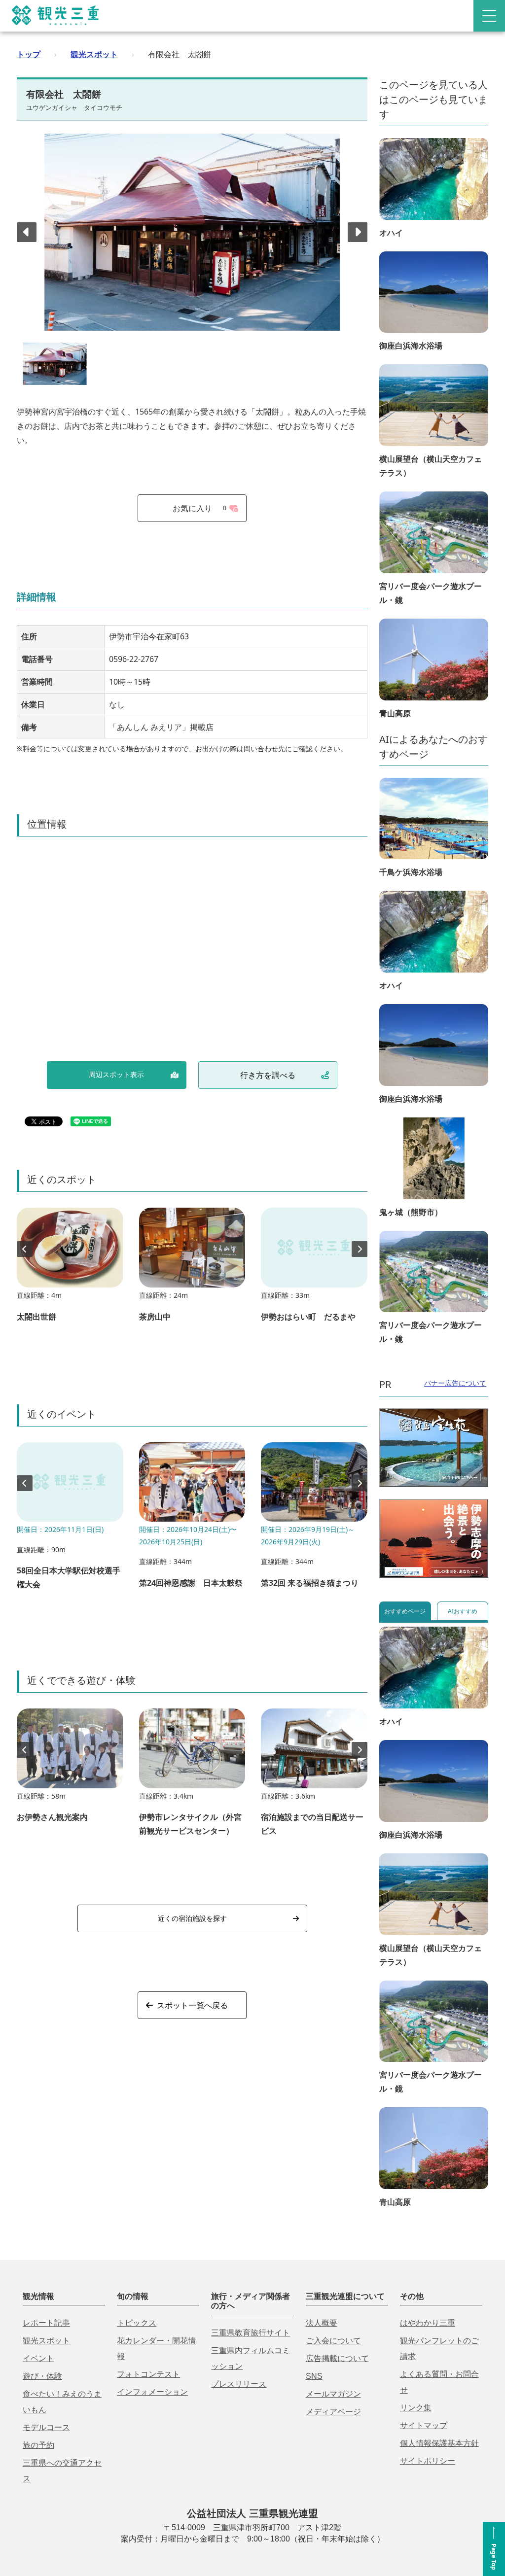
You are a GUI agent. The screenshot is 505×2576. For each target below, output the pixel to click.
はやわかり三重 (428, 2323)
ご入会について (333, 2341)
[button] (358, 232)
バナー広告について (455, 1383)
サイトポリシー (428, 2461)
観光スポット (94, 54)
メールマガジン (333, 2394)
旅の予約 (38, 2445)
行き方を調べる (268, 1075)
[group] (70, 1269)
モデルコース (46, 2427)
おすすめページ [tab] (405, 1611)
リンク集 (416, 2408)
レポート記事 (46, 2323)
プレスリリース (239, 2384)
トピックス (137, 2323)
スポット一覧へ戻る (192, 2005)
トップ (29, 54)
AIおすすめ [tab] (463, 1611)
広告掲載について (337, 2358)
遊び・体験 (42, 2376)
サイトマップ (424, 2425)
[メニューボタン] (489, 16)
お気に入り (200, 508)
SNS (314, 2376)
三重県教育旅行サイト (251, 2333)
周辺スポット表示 (116, 1074)
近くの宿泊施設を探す (192, 1918)
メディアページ (333, 2412)
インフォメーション (152, 2392)
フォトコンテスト (148, 2374)
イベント (38, 2358)
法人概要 (322, 2323)
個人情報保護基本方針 (439, 2443)
